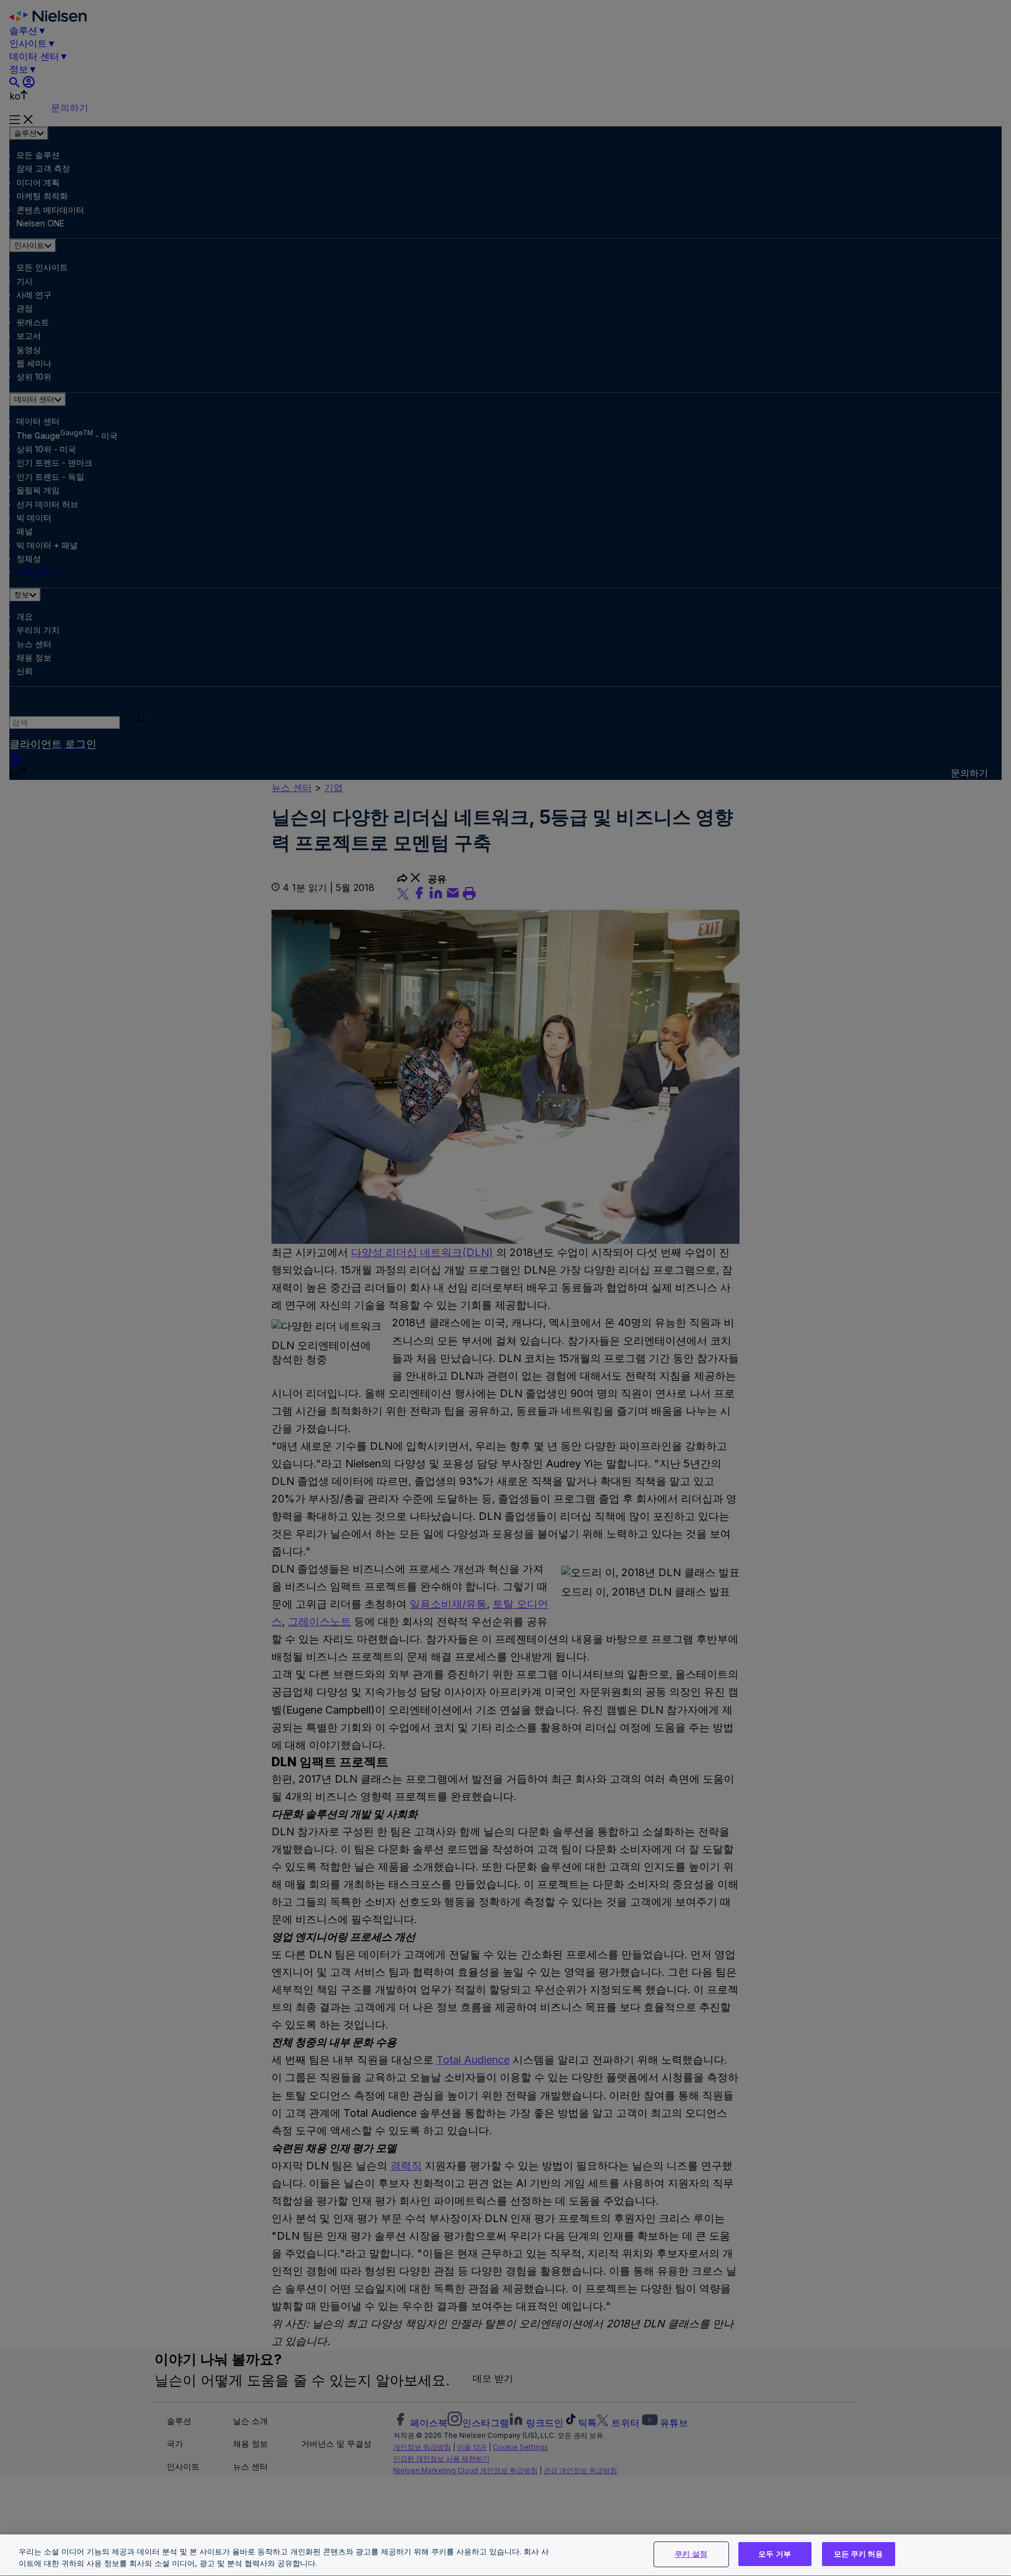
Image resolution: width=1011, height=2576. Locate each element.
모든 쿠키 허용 (859, 2554)
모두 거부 (775, 2554)
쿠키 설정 (691, 2554)
